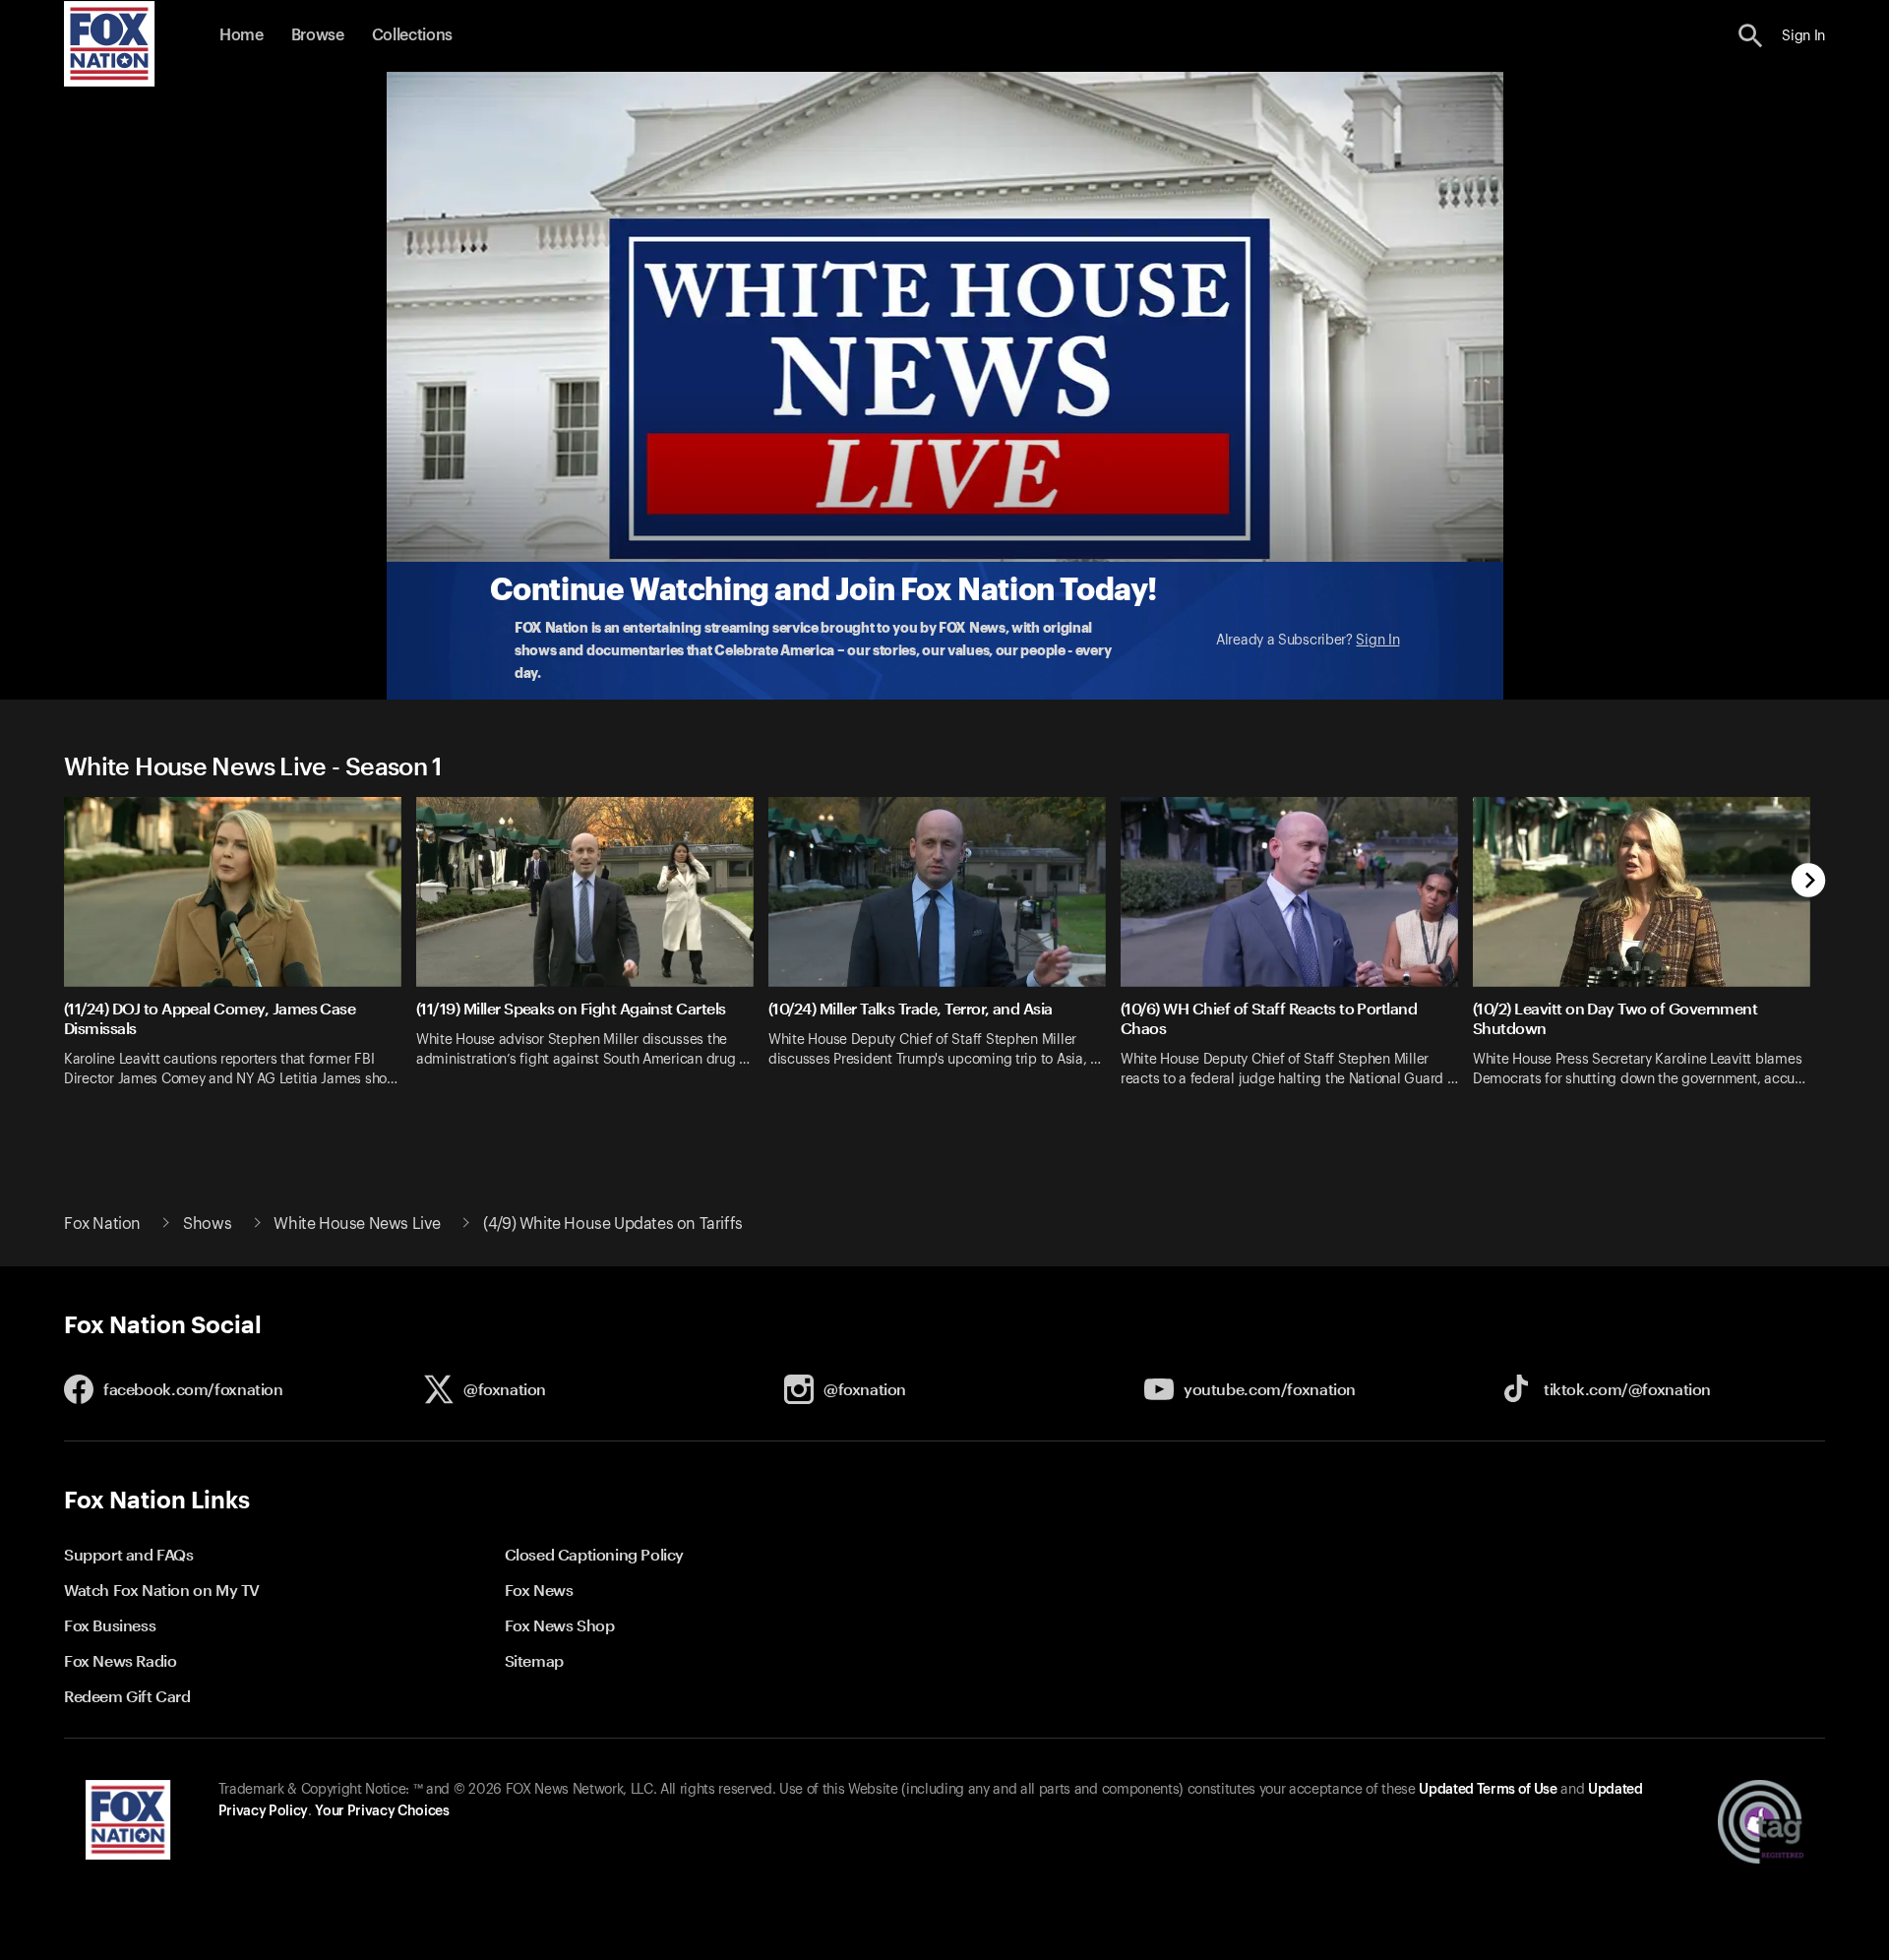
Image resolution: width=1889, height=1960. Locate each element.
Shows (207, 1224)
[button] (1751, 36)
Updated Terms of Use (1488, 1790)
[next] (1809, 882)
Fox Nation (102, 1224)
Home (242, 35)
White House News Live (357, 1224)
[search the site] (1751, 36)
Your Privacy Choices (382, 1811)
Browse (318, 35)
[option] (240, 955)
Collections (412, 35)
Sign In (1377, 641)
